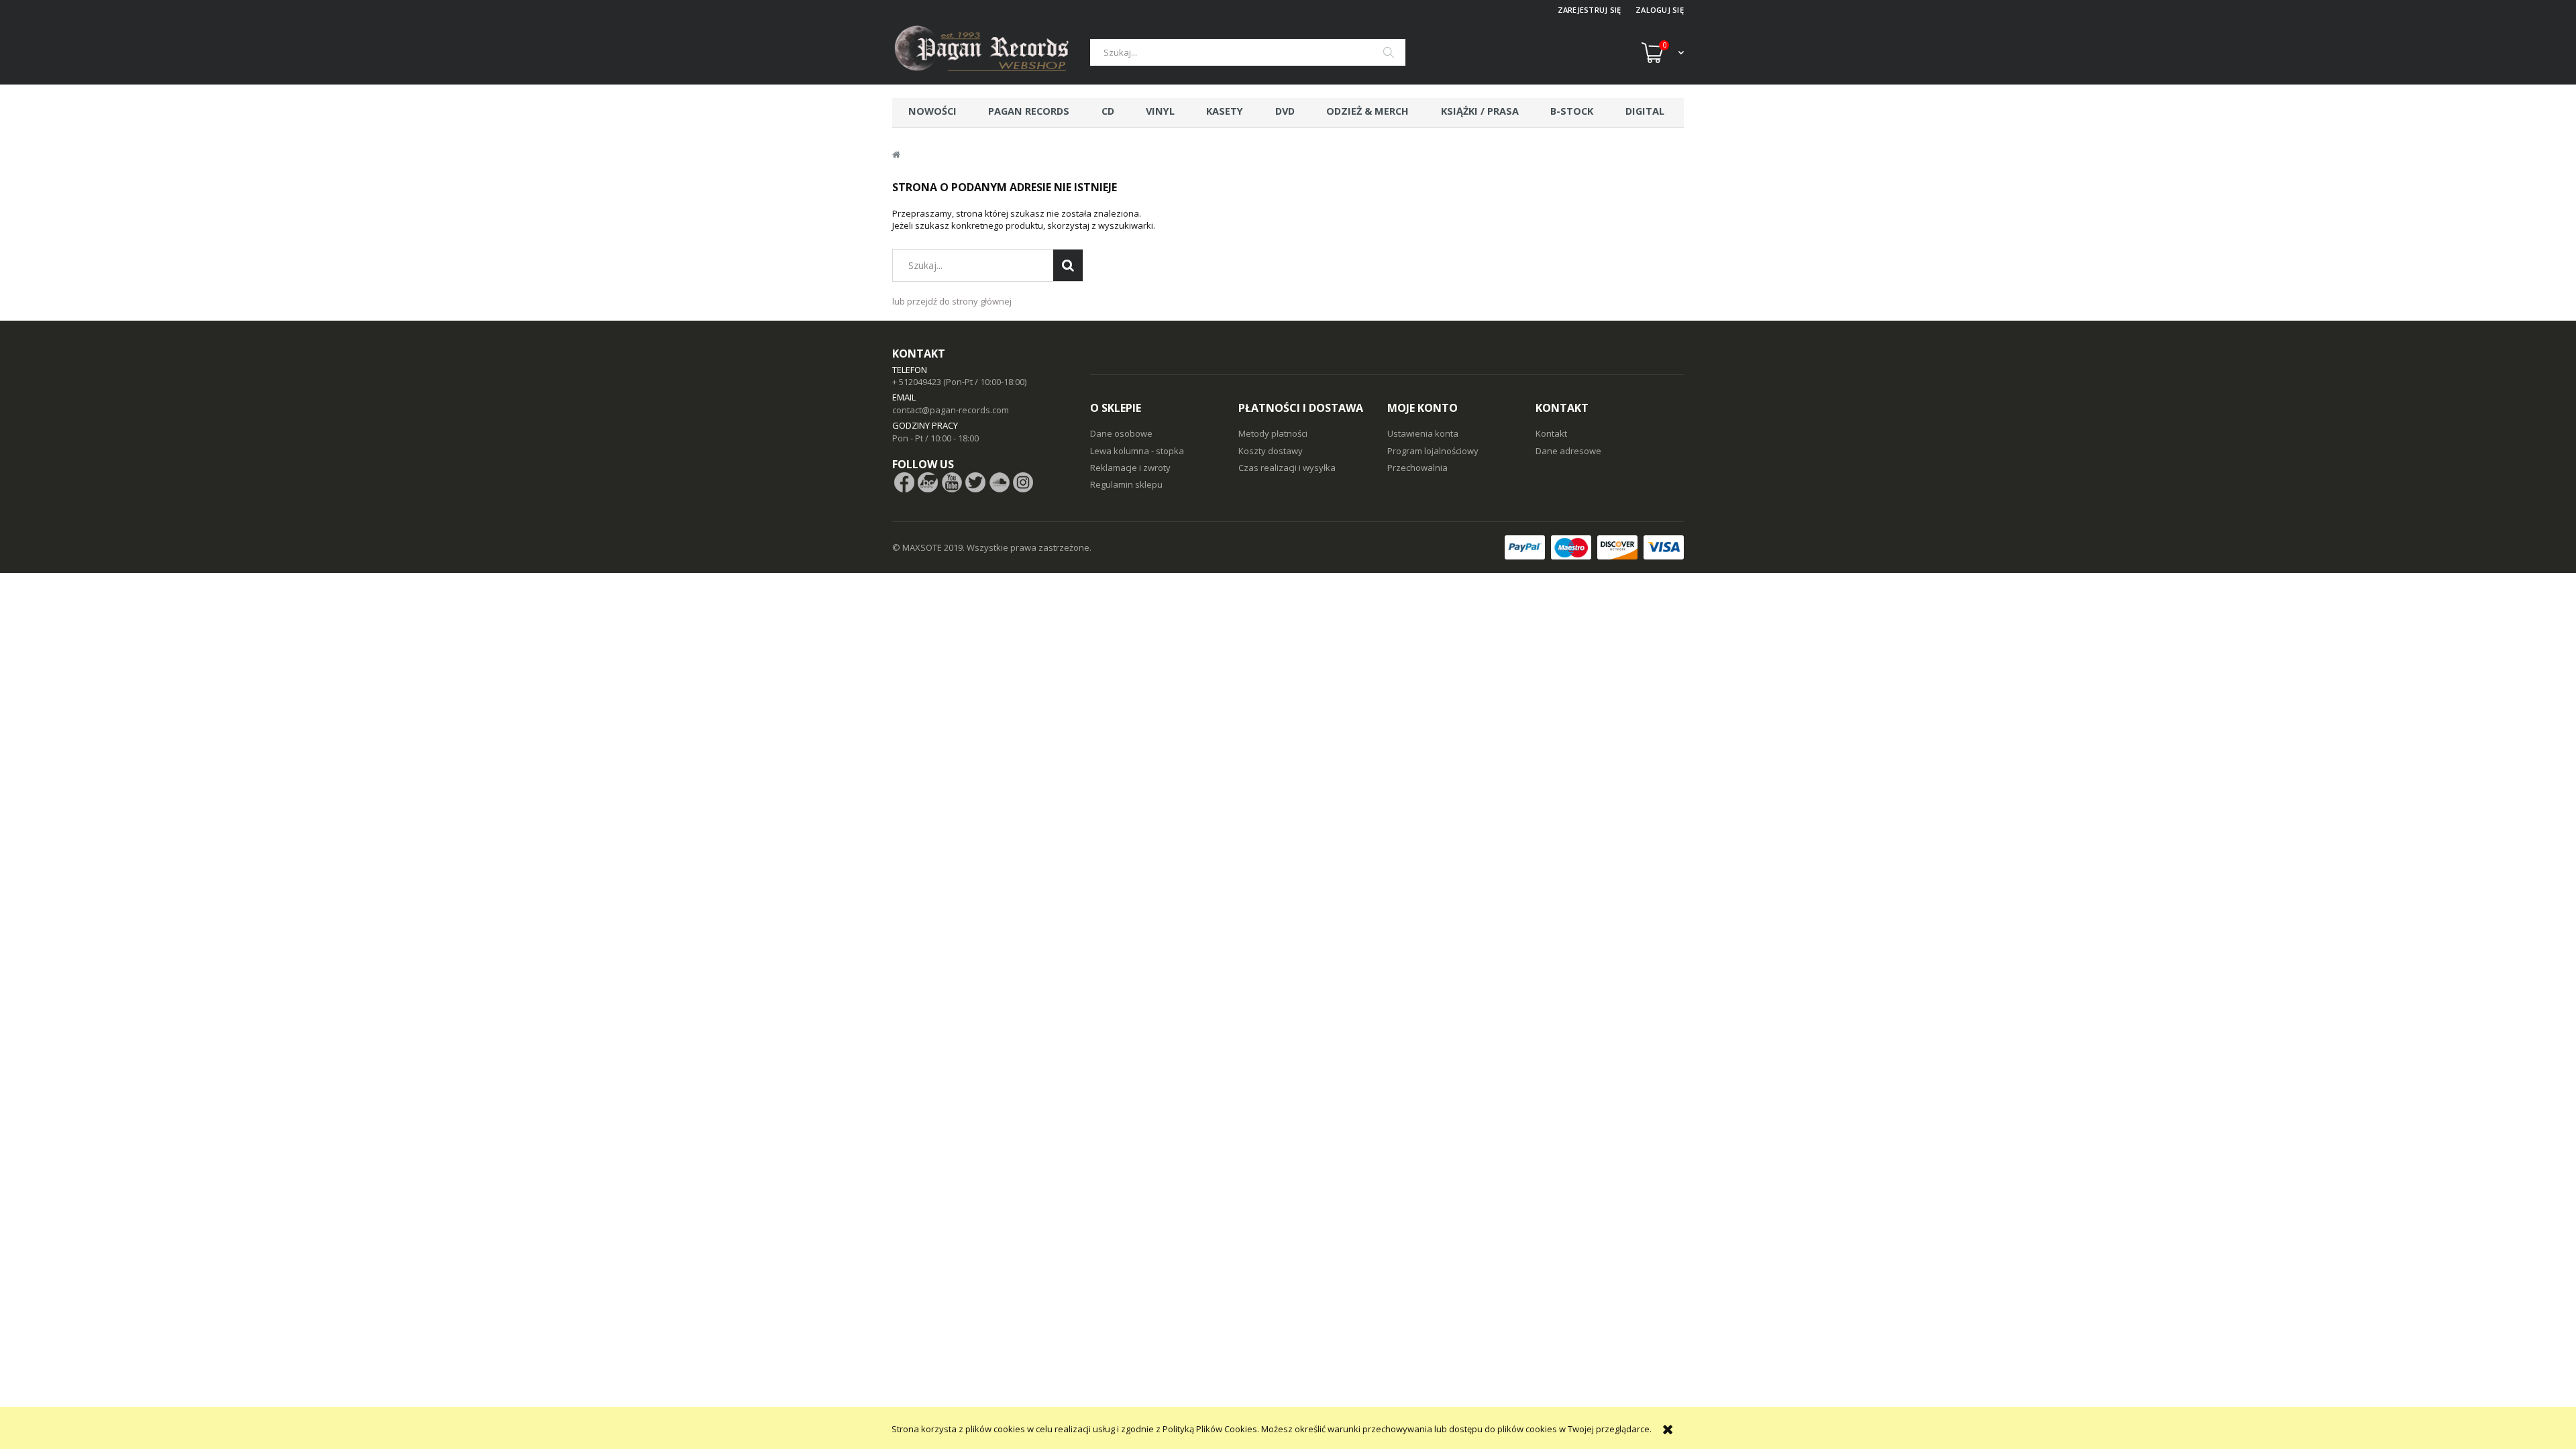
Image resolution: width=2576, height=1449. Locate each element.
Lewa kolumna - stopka (1137, 451)
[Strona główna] (991, 52)
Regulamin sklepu (1126, 484)
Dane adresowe (1568, 451)
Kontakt (1551, 433)
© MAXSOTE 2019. (929, 547)
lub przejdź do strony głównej (952, 301)
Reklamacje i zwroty (1130, 468)
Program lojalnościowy (1433, 451)
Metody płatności (1273, 433)
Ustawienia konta (1423, 433)
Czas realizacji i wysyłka (1287, 468)
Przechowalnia (1417, 468)
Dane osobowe (1121, 433)
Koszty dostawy (1271, 451)
